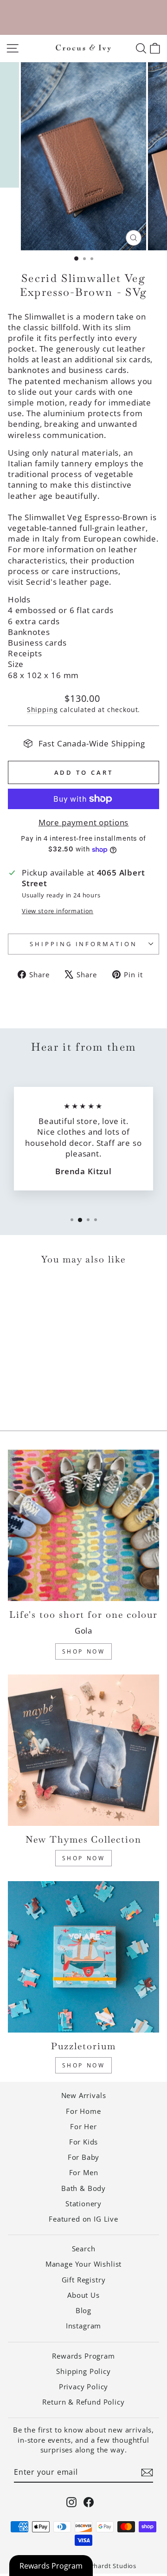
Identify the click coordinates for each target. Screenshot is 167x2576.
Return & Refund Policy (83, 2402)
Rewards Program (83, 2356)
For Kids (84, 2142)
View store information (58, 911)
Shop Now (84, 1651)
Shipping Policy (83, 2371)
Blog (83, 2310)
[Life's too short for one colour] (83, 1525)
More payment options (84, 822)
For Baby (84, 2157)
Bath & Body (83, 2188)
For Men (84, 2172)
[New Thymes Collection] (83, 1750)
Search (84, 2249)
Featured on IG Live (83, 2219)
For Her (83, 2126)
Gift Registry (84, 2280)
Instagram (83, 2326)
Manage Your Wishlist (84, 2264)
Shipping (42, 709)
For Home (83, 2111)
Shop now (84, 2065)
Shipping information (84, 944)
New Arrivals (84, 2095)
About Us (83, 2295)
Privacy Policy (84, 2386)
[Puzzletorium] (83, 1957)
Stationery (83, 2203)
